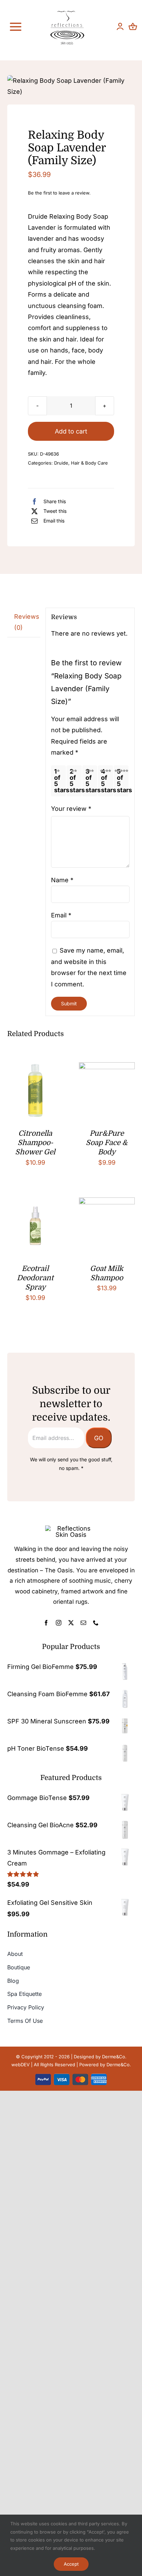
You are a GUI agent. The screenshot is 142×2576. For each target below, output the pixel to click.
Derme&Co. (119, 2065)
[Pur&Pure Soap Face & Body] (107, 1068)
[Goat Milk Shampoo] (107, 1203)
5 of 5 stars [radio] (123, 781)
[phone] (96, 1623)
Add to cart (71, 431)
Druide (61, 463)
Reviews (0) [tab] (27, 622)
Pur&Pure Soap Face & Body (107, 1143)
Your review (71, 809)
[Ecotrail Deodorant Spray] (35, 1203)
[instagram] (59, 1623)
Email (61, 915)
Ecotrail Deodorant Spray (35, 1278)
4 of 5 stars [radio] (107, 781)
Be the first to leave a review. (59, 193)
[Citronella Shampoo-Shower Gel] (35, 1068)
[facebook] (46, 1623)
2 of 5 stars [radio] (75, 781)
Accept (71, 2564)
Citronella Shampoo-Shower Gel (35, 1143)
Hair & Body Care (89, 463)
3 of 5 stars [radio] (91, 781)
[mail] (83, 1623)
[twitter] (71, 1623)
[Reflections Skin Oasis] (67, 13)
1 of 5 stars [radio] (60, 781)
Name (62, 880)
